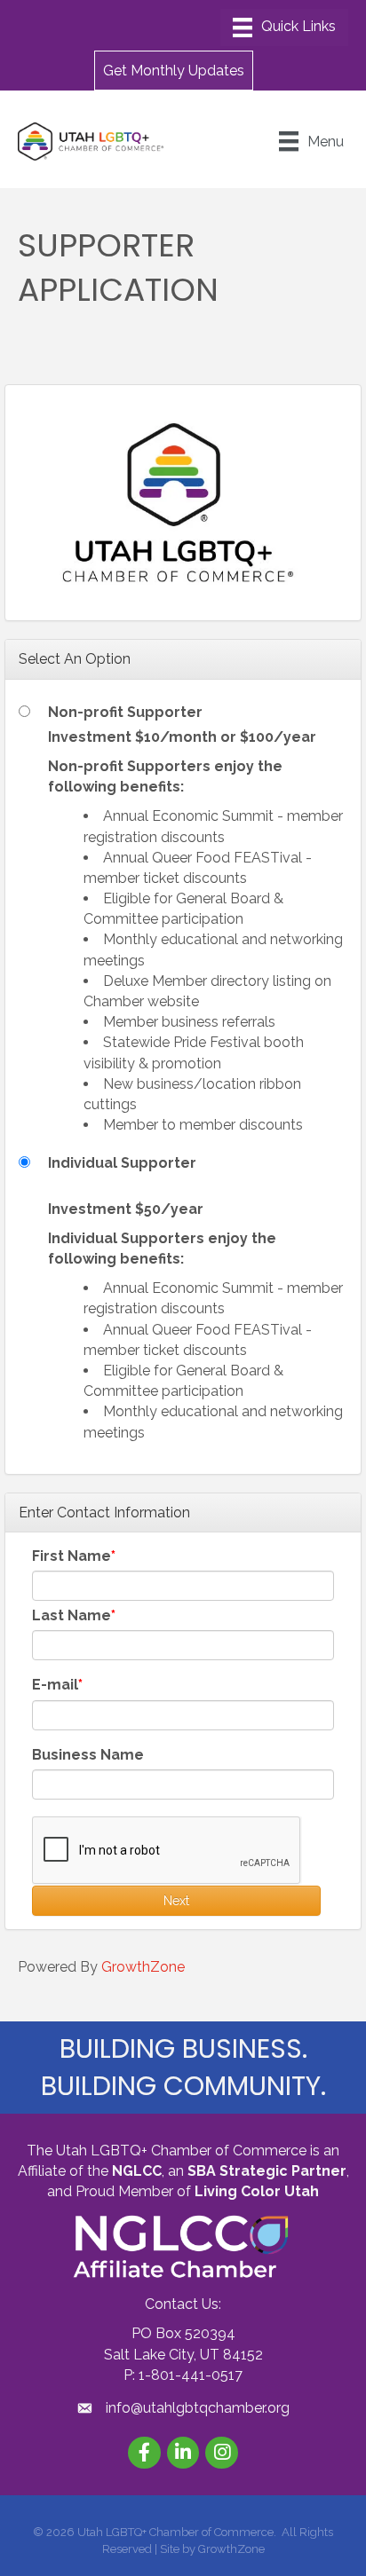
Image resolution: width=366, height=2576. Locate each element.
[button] (174, 70)
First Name (72, 1556)
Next (176, 1901)
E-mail (55, 1685)
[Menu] (284, 28)
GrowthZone (143, 1967)
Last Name (72, 1615)
